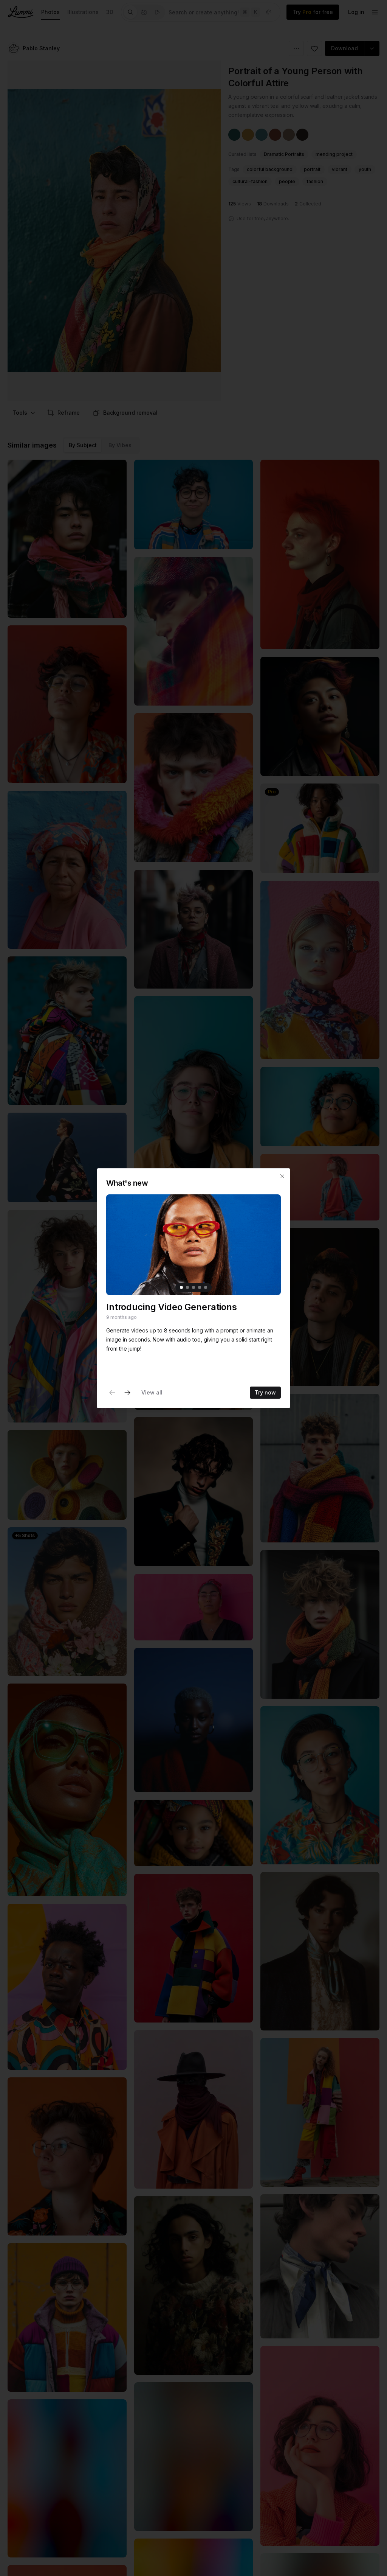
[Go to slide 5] (206, 1287)
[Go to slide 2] (187, 1287)
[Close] (282, 1176)
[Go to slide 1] (181, 1287)
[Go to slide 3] (193, 1287)
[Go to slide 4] (200, 1287)
